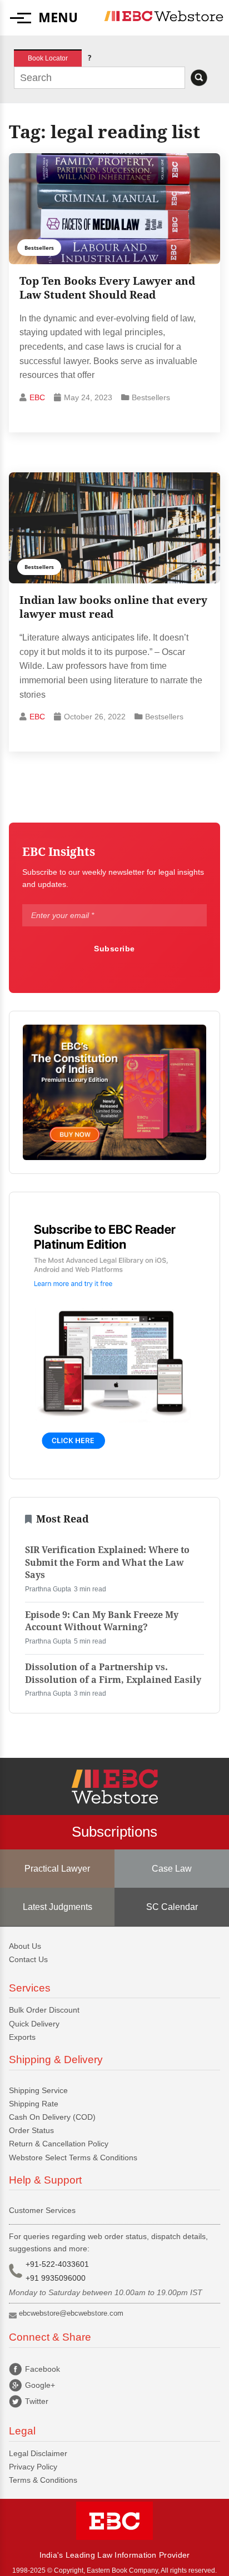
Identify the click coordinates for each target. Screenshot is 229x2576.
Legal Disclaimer (38, 2453)
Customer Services (42, 2210)
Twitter (37, 2401)
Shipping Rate (34, 2104)
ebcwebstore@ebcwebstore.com (71, 2313)
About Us (25, 1946)
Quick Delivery (34, 2024)
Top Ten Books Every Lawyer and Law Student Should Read (107, 288)
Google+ (40, 2385)
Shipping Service (38, 2090)
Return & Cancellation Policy (59, 2144)
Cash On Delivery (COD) (52, 2117)
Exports (22, 2037)
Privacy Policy (33, 2467)
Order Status (31, 2130)
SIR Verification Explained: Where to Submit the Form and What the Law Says (107, 1562)
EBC (37, 397)
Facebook (43, 2369)
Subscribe (114, 949)
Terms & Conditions (43, 2480)
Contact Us (28, 1959)
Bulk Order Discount (44, 2010)
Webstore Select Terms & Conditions (73, 2157)
